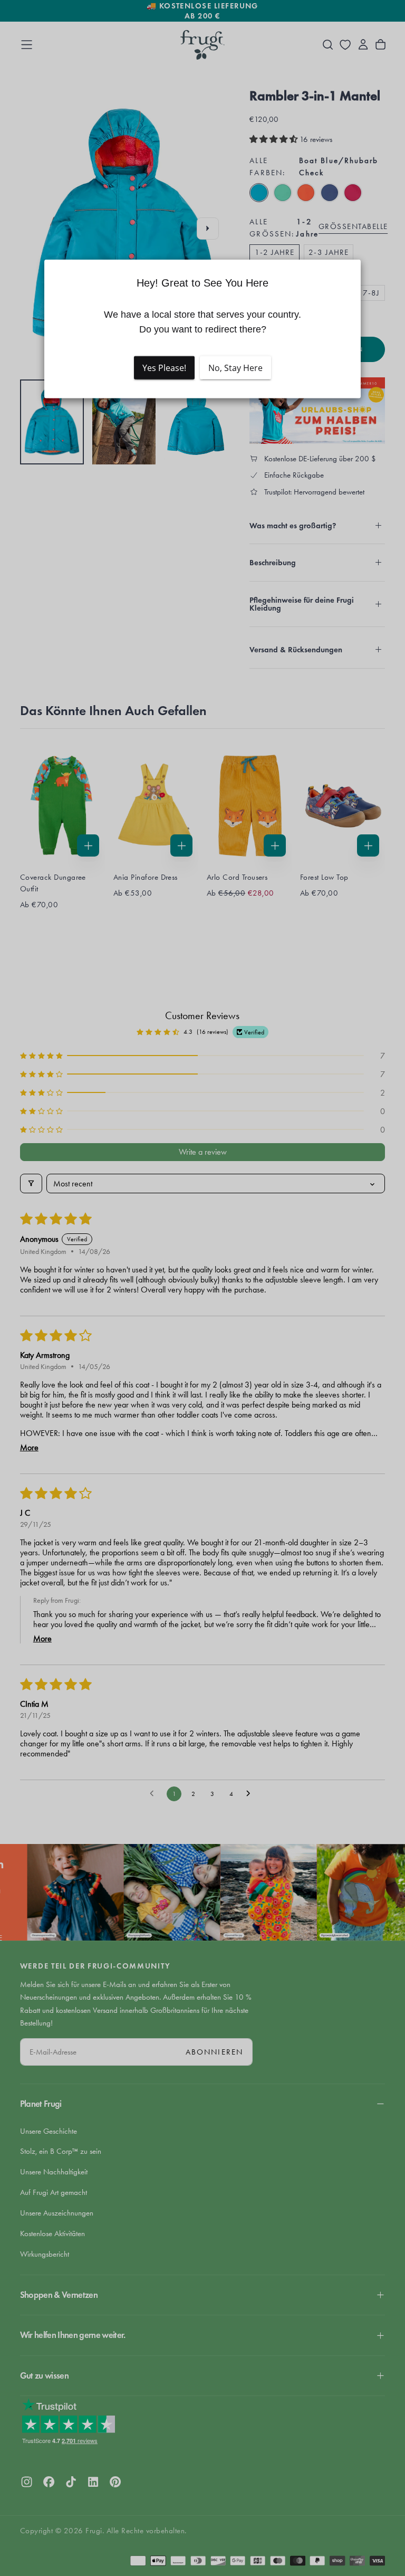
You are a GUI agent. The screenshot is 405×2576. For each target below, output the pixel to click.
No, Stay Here (235, 368)
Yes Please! (164, 368)
